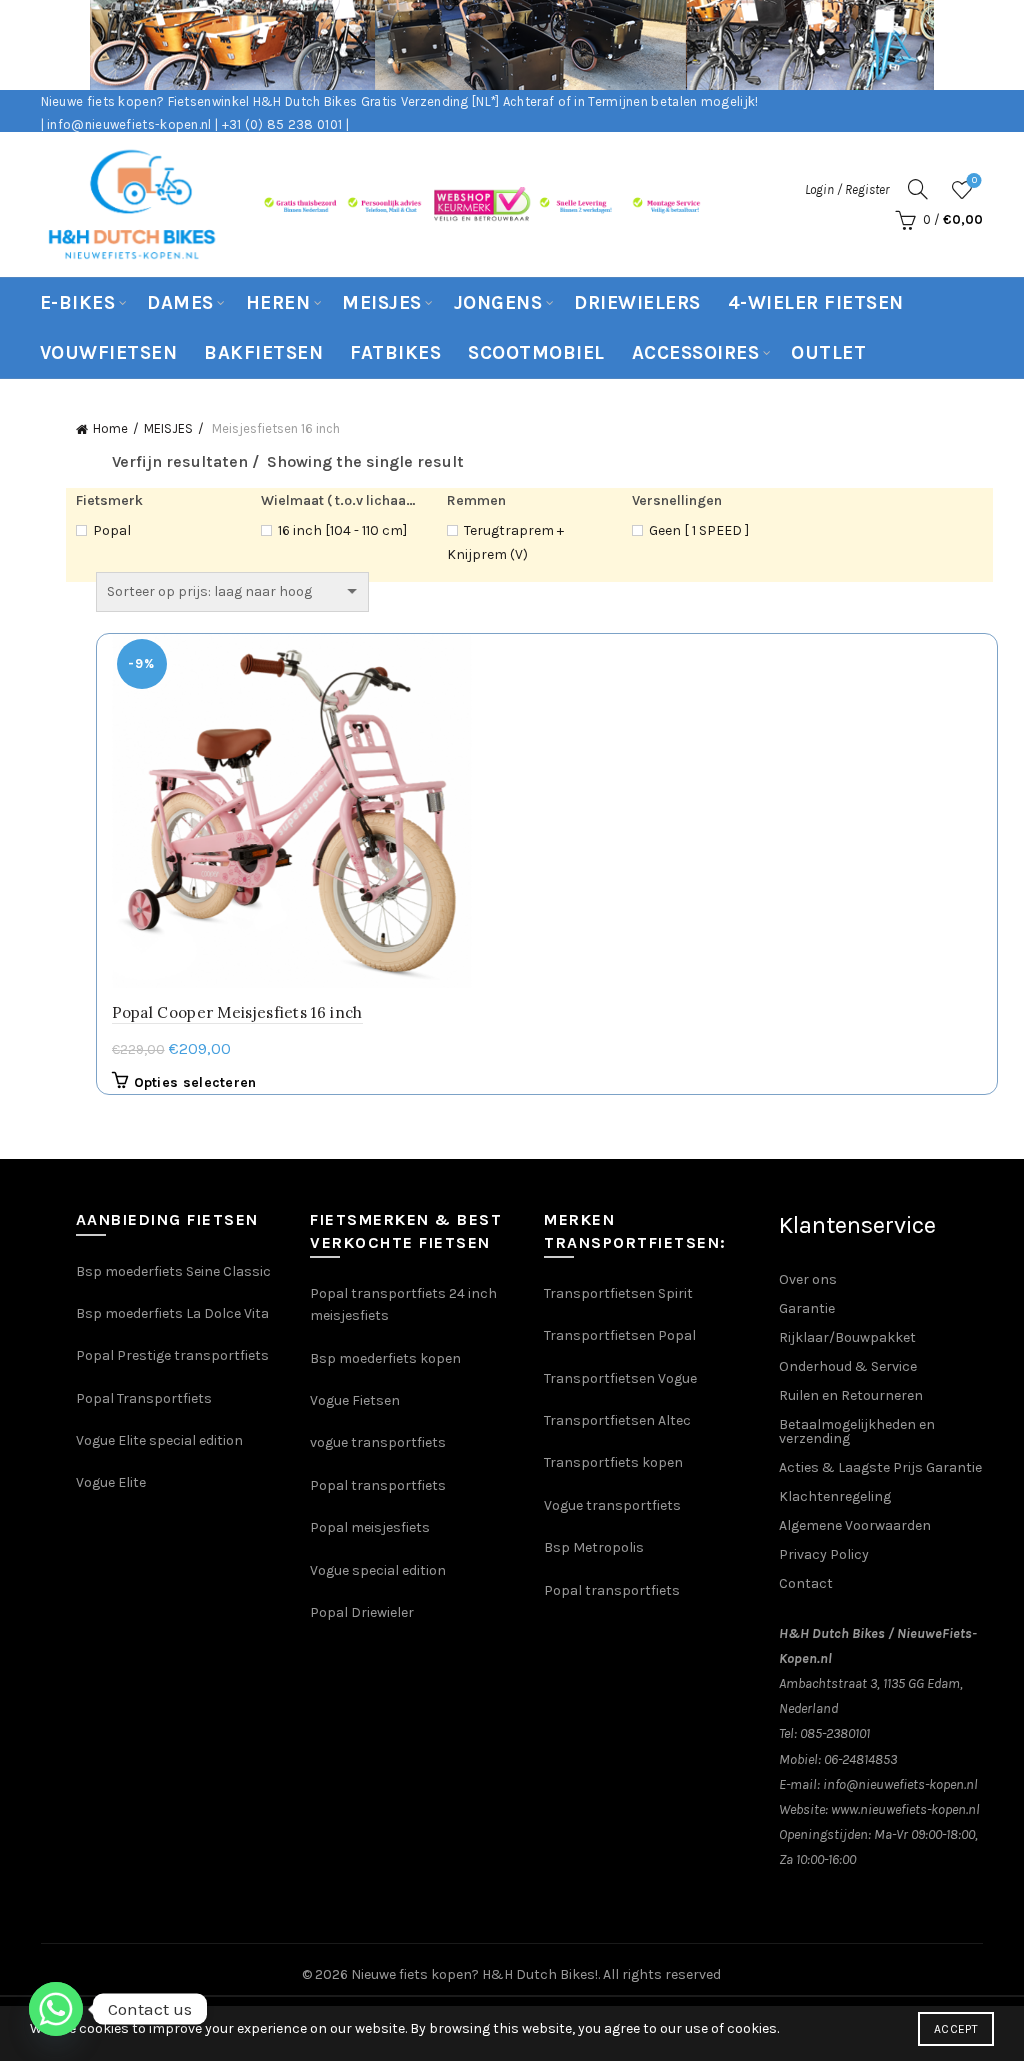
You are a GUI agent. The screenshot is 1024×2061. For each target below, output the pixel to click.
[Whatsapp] (56, 2009)
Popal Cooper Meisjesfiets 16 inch (237, 1012)
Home (110, 428)
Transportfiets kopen (613, 1462)
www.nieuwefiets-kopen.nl (905, 1809)
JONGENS (498, 303)
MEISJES (382, 303)
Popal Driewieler (362, 1612)
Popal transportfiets (378, 1485)
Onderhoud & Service (848, 1366)
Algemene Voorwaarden (855, 1525)
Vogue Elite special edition (159, 1440)
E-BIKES (78, 303)
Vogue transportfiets (612, 1505)
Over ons (808, 1279)
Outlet (828, 353)
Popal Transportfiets (144, 1398)
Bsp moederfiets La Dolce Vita (172, 1313)
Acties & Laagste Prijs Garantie (880, 1467)
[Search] (918, 189)
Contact (806, 1583)
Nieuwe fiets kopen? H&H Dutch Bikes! (474, 1974)
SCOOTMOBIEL (536, 353)
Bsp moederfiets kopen (385, 1358)
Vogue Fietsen (355, 1400)
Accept (956, 2029)
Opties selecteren (195, 1082)
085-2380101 (835, 1733)
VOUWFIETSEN (109, 353)
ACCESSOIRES (696, 353)
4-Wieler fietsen (816, 303)
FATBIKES (395, 353)
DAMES (180, 303)
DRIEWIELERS (637, 303)
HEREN (278, 303)
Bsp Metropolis (594, 1547)
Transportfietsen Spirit (618, 1293)
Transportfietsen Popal (620, 1335)
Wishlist (974, 180)
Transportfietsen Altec (617, 1420)
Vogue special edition (378, 1570)
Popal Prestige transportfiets (172, 1355)
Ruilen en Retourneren (851, 1395)
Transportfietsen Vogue (620, 1378)
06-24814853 (860, 1759)
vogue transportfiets (378, 1442)
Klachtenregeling (835, 1496)
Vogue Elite (112, 1482)
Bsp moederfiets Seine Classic (175, 1271)
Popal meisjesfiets (370, 1527)
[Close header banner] (994, 45)
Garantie (807, 1308)
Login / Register (847, 189)
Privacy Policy (824, 1554)
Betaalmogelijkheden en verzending (857, 1431)
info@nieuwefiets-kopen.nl (900, 1784)
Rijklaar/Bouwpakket (847, 1337)
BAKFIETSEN (263, 353)
